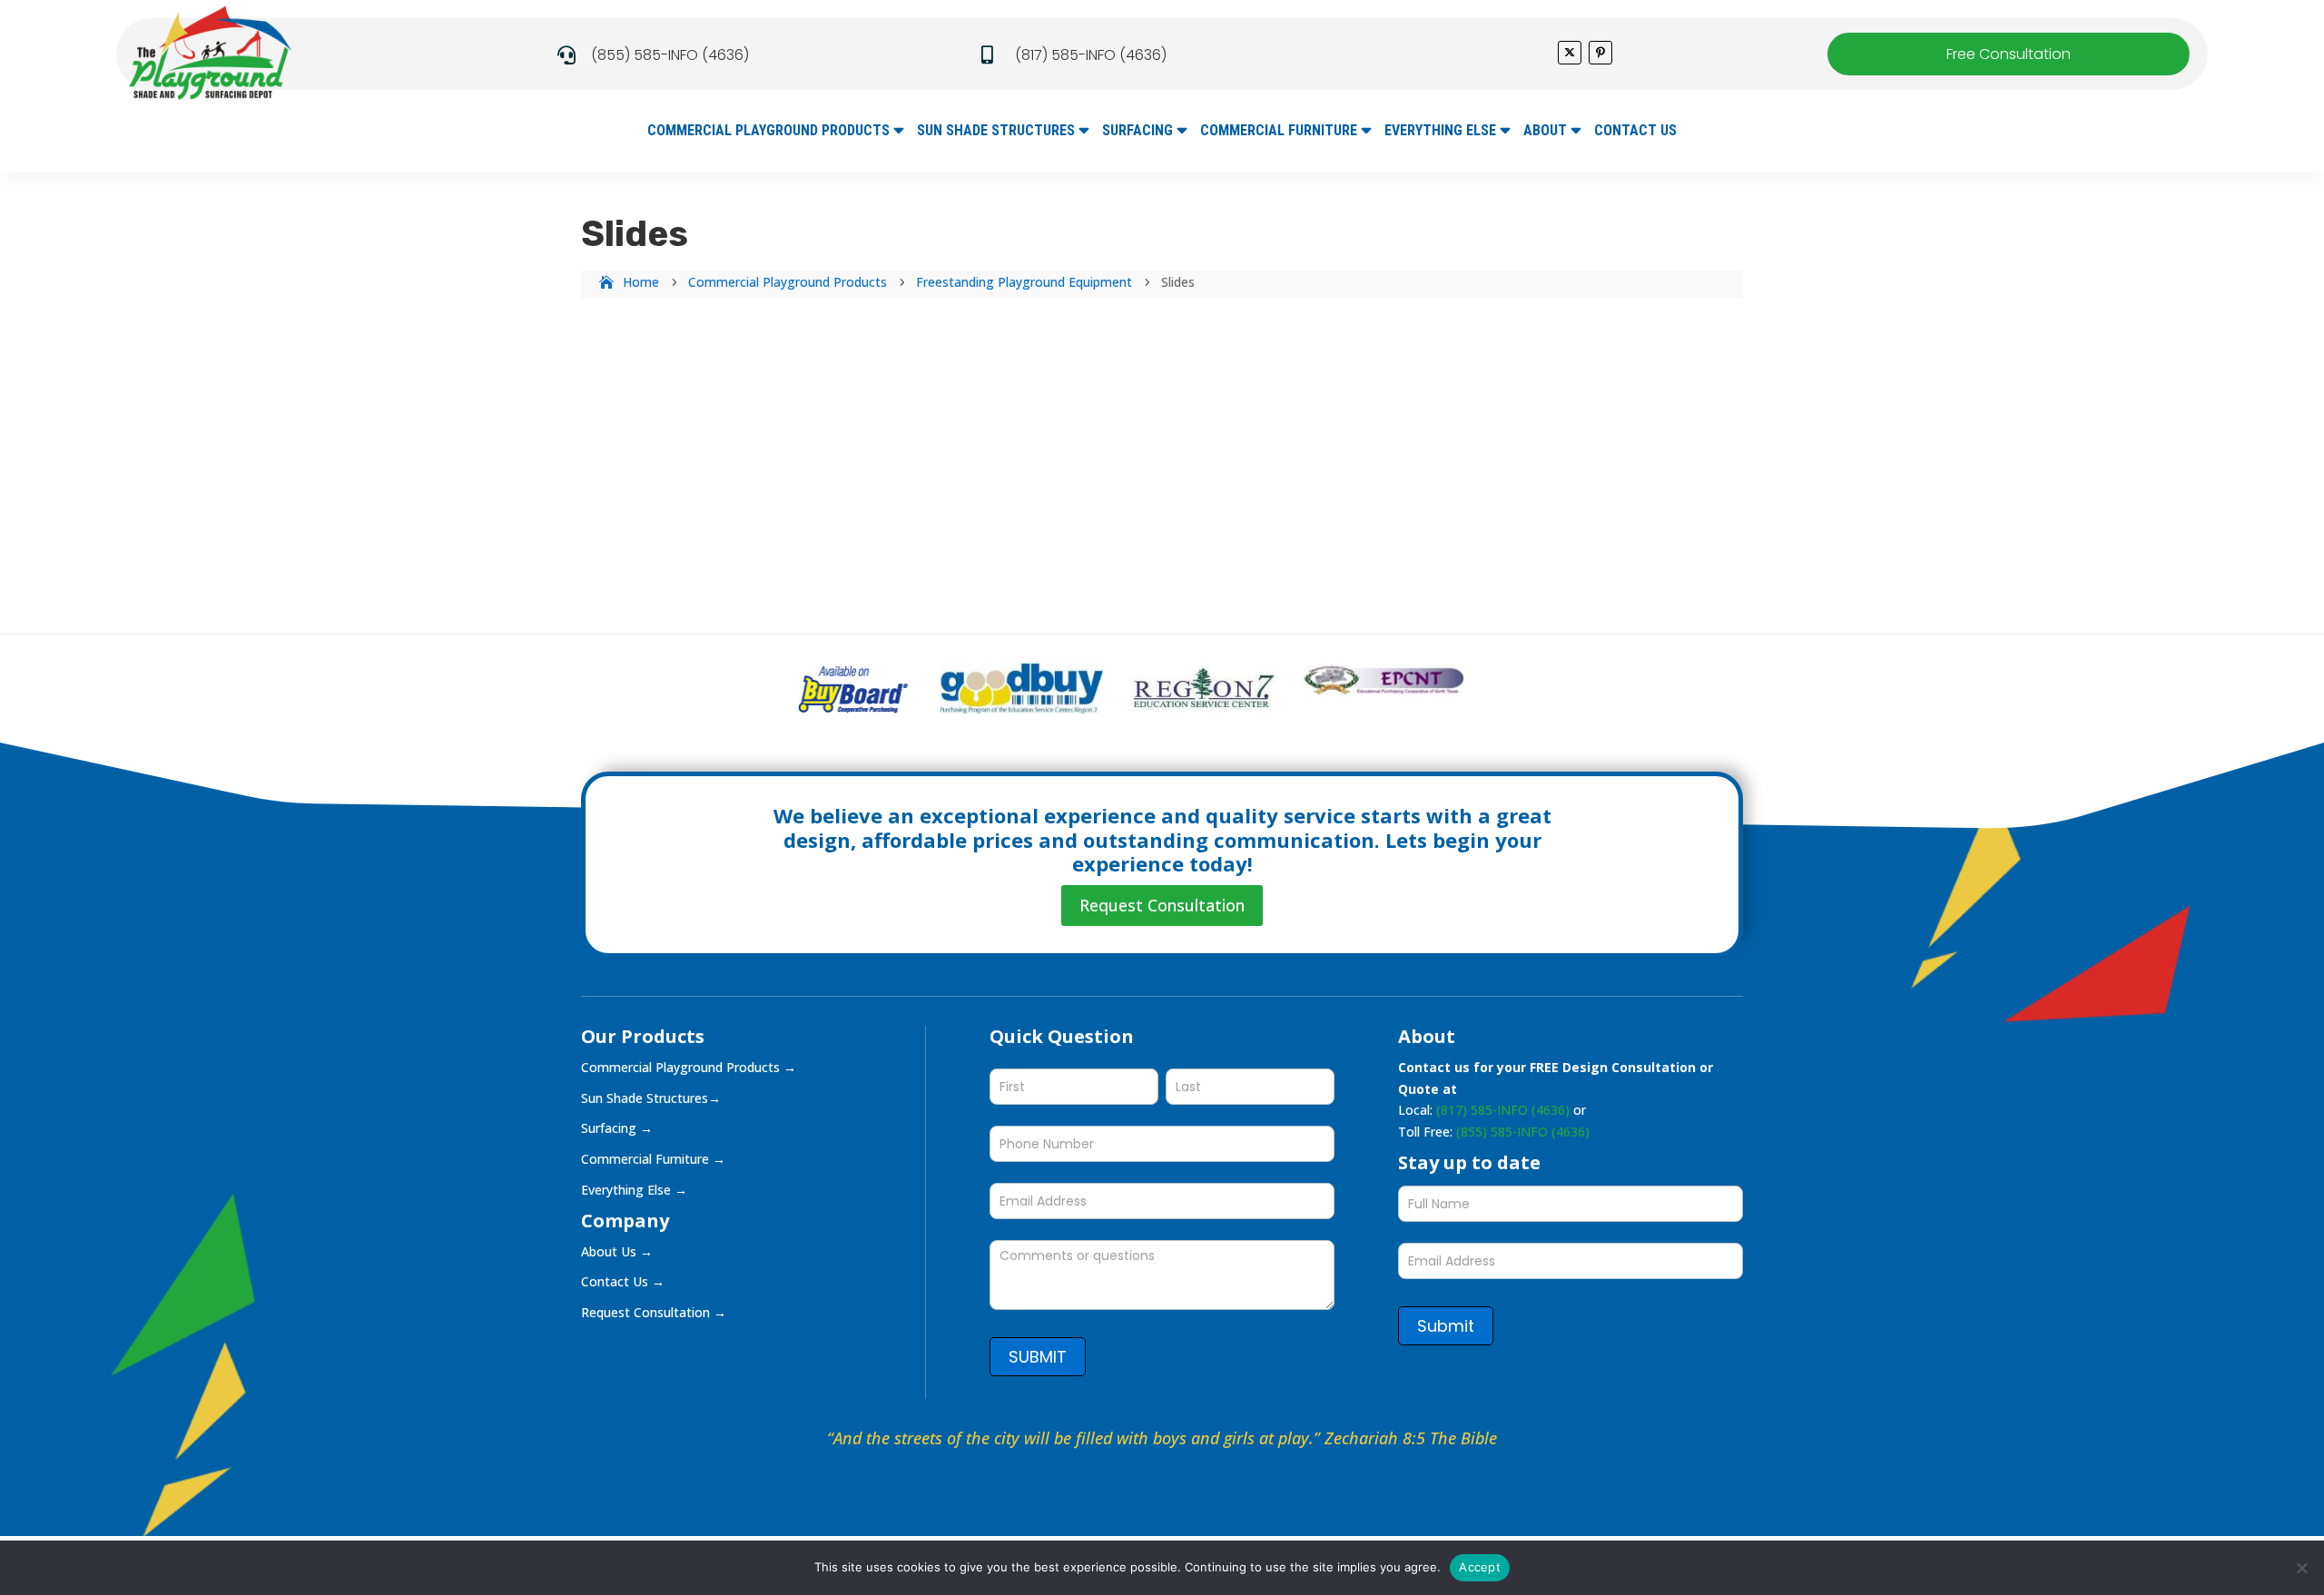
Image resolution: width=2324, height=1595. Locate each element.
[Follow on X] (1570, 53)
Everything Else (1440, 132)
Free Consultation (2009, 54)
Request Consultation (1162, 905)
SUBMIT (1038, 1357)
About (1545, 132)
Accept (1480, 1567)
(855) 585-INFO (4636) (670, 55)
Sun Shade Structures (996, 132)
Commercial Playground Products (768, 132)
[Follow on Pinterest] (1600, 53)
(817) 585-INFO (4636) (1091, 55)
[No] (2301, 1568)
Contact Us (1635, 132)
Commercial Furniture (1279, 132)
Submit (1446, 1326)
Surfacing (1137, 132)
